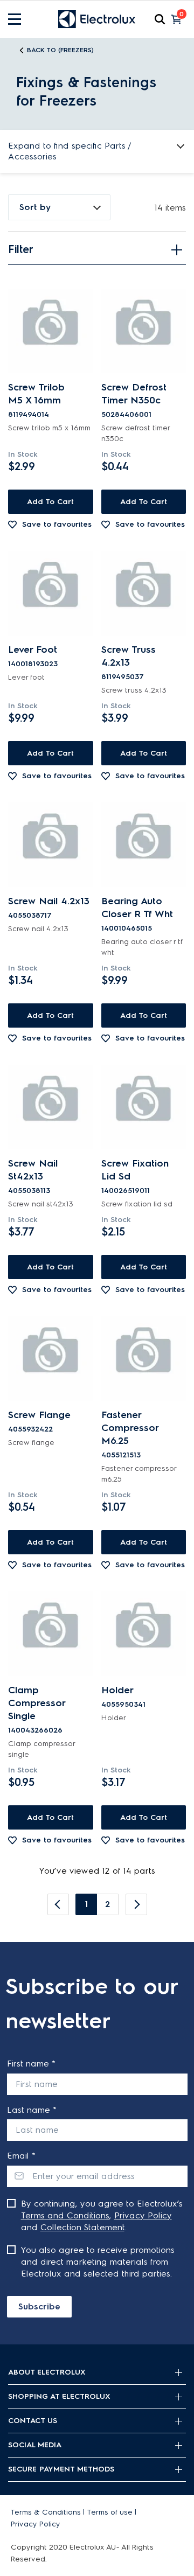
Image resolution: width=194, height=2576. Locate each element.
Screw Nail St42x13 (33, 1170)
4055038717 (30, 915)
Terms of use (110, 2512)
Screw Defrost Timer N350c (134, 394)
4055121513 (121, 1455)
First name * (31, 2064)
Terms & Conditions (46, 2512)
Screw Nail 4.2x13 (49, 901)
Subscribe (39, 2306)
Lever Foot (33, 650)
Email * (21, 2156)
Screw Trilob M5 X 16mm (36, 394)
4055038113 (29, 1191)
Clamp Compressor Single (37, 1703)
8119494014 (29, 414)
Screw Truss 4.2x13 (129, 656)
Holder (117, 1690)
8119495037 (122, 677)
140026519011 (126, 1191)
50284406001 (126, 414)
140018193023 (33, 664)
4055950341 (123, 1704)
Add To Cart (50, 502)
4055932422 (30, 1429)
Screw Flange (39, 1415)
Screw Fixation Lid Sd (135, 1170)
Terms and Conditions (65, 2215)
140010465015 (127, 928)
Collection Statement (82, 2227)
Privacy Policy (143, 2215)
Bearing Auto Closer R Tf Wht (137, 907)
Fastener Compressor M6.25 (130, 1428)
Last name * (32, 2110)
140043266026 (35, 1730)
